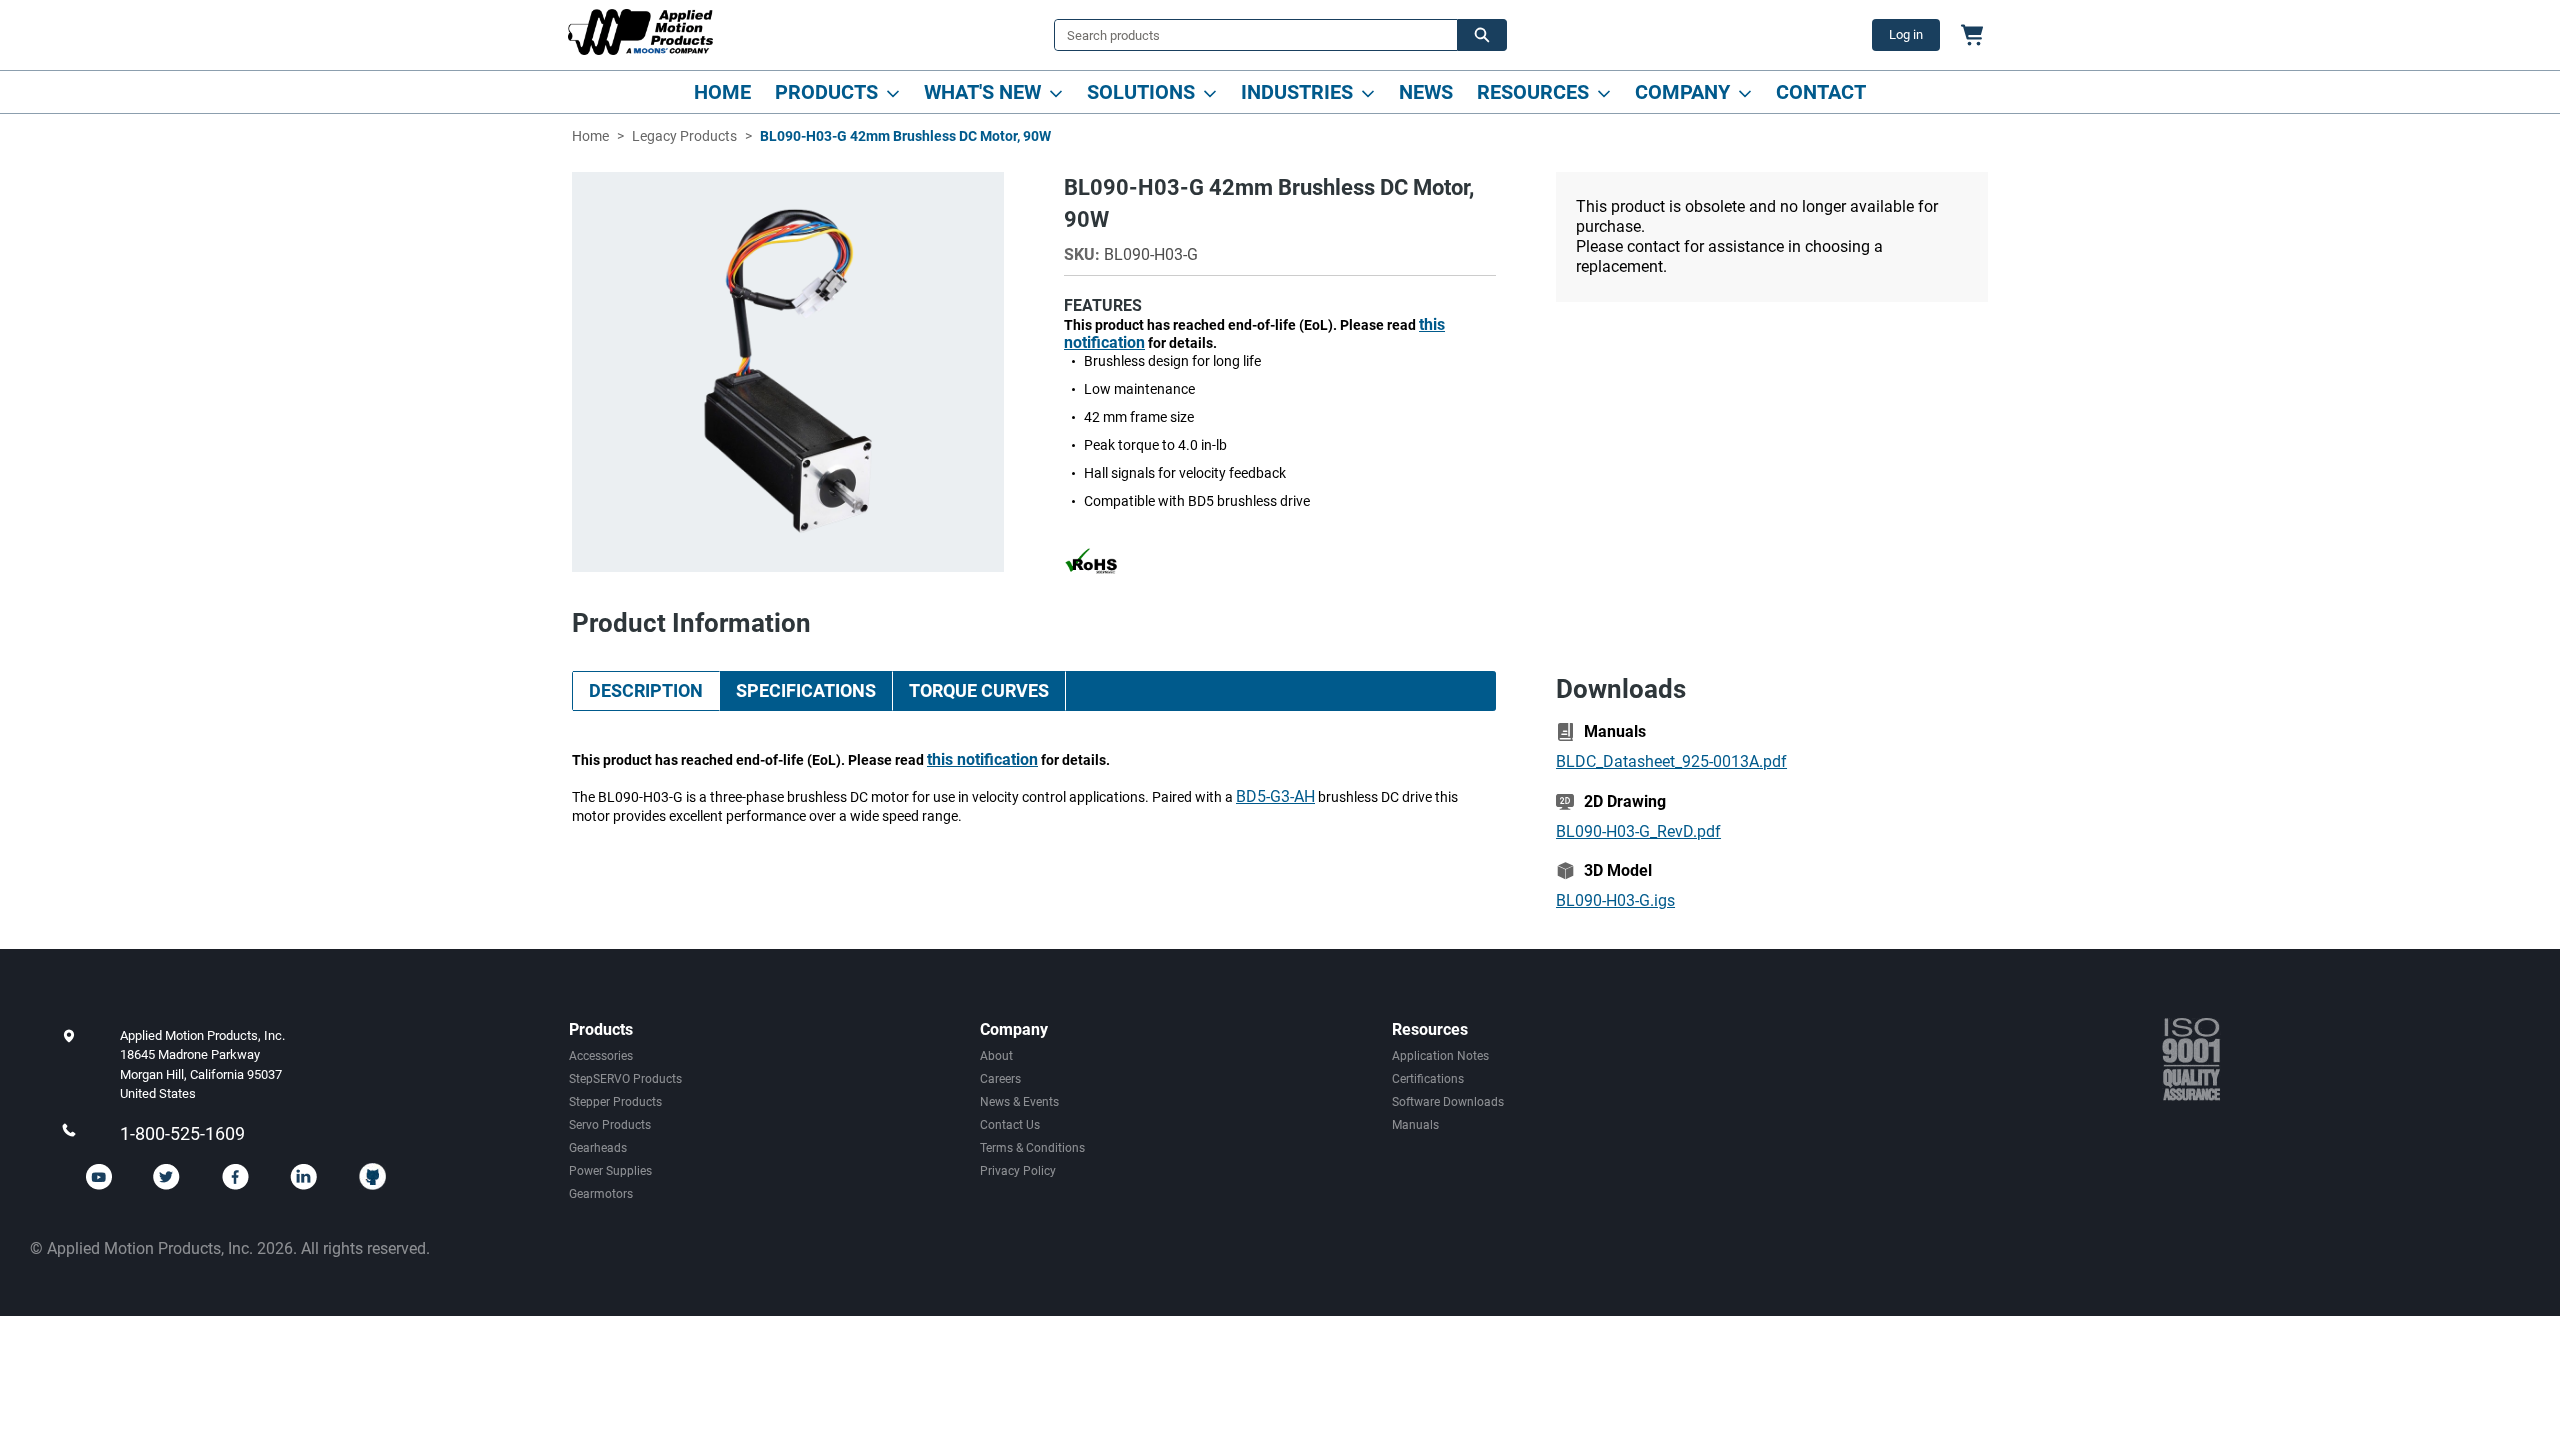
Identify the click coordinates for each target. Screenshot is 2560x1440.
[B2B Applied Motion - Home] (640, 32)
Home (722, 92)
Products (826, 92)
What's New (982, 92)
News (1426, 92)
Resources (1533, 92)
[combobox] (1248, 35)
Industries (1297, 92)
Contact (1821, 92)
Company (1682, 92)
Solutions (1141, 92)
